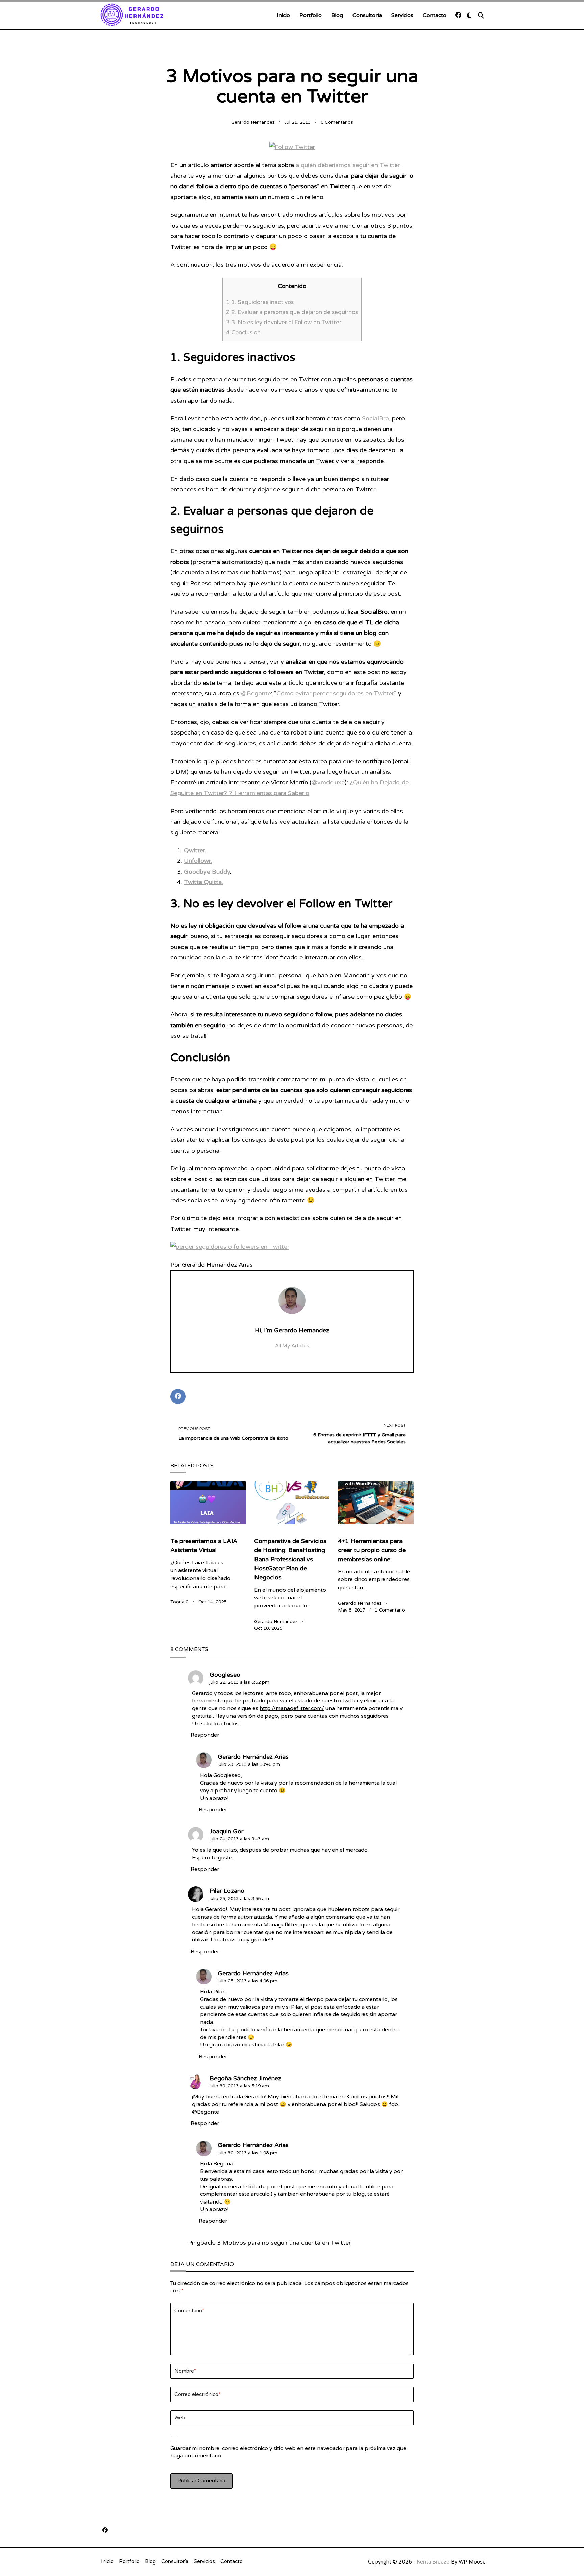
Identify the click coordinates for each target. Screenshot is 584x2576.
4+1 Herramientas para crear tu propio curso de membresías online (372, 1550)
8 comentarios (337, 122)
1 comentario (390, 1610)
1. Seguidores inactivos (260, 302)
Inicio (283, 15)
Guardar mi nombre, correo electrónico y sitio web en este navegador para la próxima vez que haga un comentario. (288, 2452)
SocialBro (375, 418)
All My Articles (292, 1346)
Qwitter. (195, 850)
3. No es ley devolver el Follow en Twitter (284, 322)
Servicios (402, 15)
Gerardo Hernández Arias (253, 1757)
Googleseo (225, 1675)
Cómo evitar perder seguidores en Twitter (335, 693)
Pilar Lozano (227, 1891)
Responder (205, 1735)
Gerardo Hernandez (253, 122)
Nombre (185, 2371)
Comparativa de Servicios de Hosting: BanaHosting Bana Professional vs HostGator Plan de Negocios (290, 1559)
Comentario (189, 2311)
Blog (337, 15)
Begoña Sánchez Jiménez (245, 2078)
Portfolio (311, 15)
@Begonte (256, 693)
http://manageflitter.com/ (292, 1709)
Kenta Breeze (433, 2562)
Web (180, 2418)
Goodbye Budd (205, 872)
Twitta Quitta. (203, 882)
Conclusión (243, 332)
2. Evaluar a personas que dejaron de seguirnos (292, 312)
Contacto (435, 15)
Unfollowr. (198, 861)
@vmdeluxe (328, 782)
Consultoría (367, 15)
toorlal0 (179, 1602)
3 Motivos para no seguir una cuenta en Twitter (284, 2243)
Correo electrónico (197, 2394)
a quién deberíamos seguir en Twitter (348, 165)
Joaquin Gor (226, 1831)
